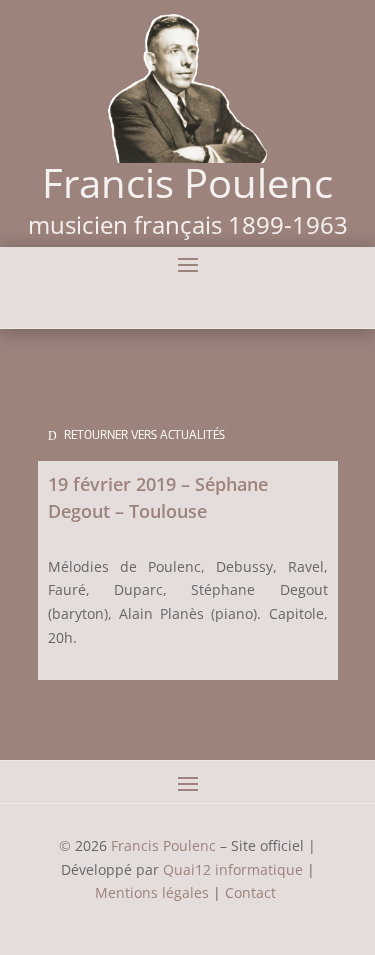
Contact (252, 892)
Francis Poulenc (163, 845)
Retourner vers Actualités (144, 434)
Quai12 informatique (233, 869)
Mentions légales (152, 892)
